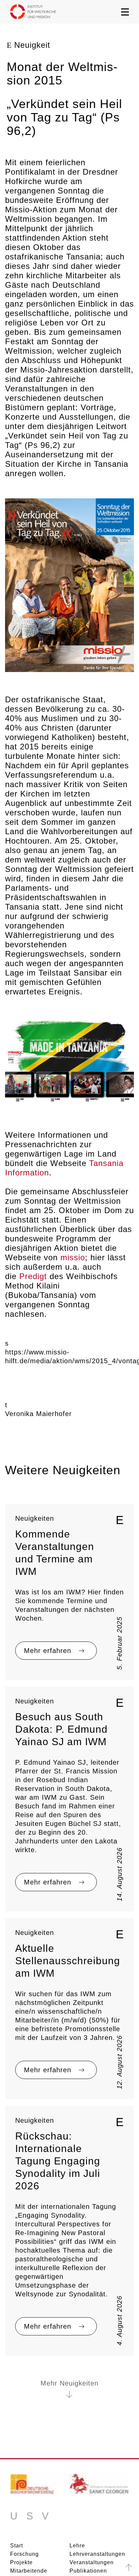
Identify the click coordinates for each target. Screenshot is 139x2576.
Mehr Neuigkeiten (69, 2383)
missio (73, 1257)
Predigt (33, 1276)
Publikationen (88, 2571)
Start (17, 2546)
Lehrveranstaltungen (97, 2554)
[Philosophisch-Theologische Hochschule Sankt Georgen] (99, 2486)
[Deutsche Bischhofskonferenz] (40, 2486)
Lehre (77, 2546)
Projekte (21, 2562)
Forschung (24, 2554)
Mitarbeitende (29, 2571)
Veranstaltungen (92, 2562)
